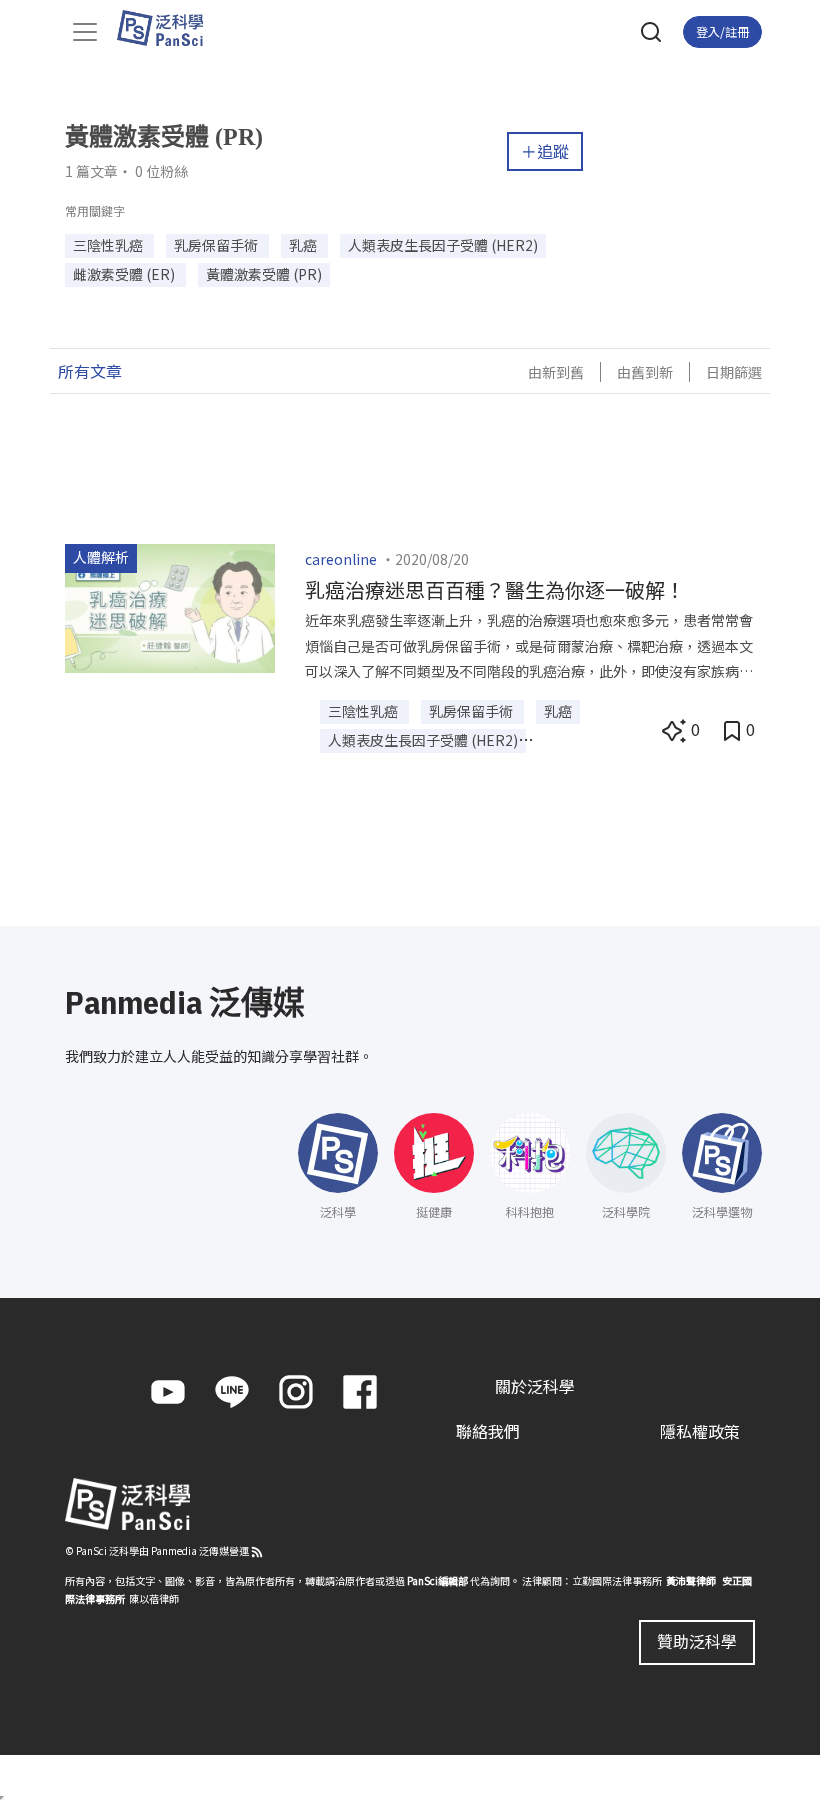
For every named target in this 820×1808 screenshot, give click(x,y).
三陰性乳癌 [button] (109, 245)
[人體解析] (170, 606)
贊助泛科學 (697, 1641)
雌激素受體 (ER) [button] (125, 274)
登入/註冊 (722, 31)
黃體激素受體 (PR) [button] (264, 274)
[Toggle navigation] (85, 32)
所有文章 (90, 371)
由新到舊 (556, 372)
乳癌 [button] (304, 245)
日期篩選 (734, 372)
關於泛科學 (535, 1386)
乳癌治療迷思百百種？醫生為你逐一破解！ (495, 589)
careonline (341, 559)
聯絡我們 (488, 1431)
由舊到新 (645, 372)
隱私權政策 (700, 1431)
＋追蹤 (545, 151)
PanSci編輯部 (437, 1580)
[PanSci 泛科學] (169, 28)
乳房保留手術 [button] (217, 245)
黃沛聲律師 (691, 1580)
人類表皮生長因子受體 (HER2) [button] (443, 245)
